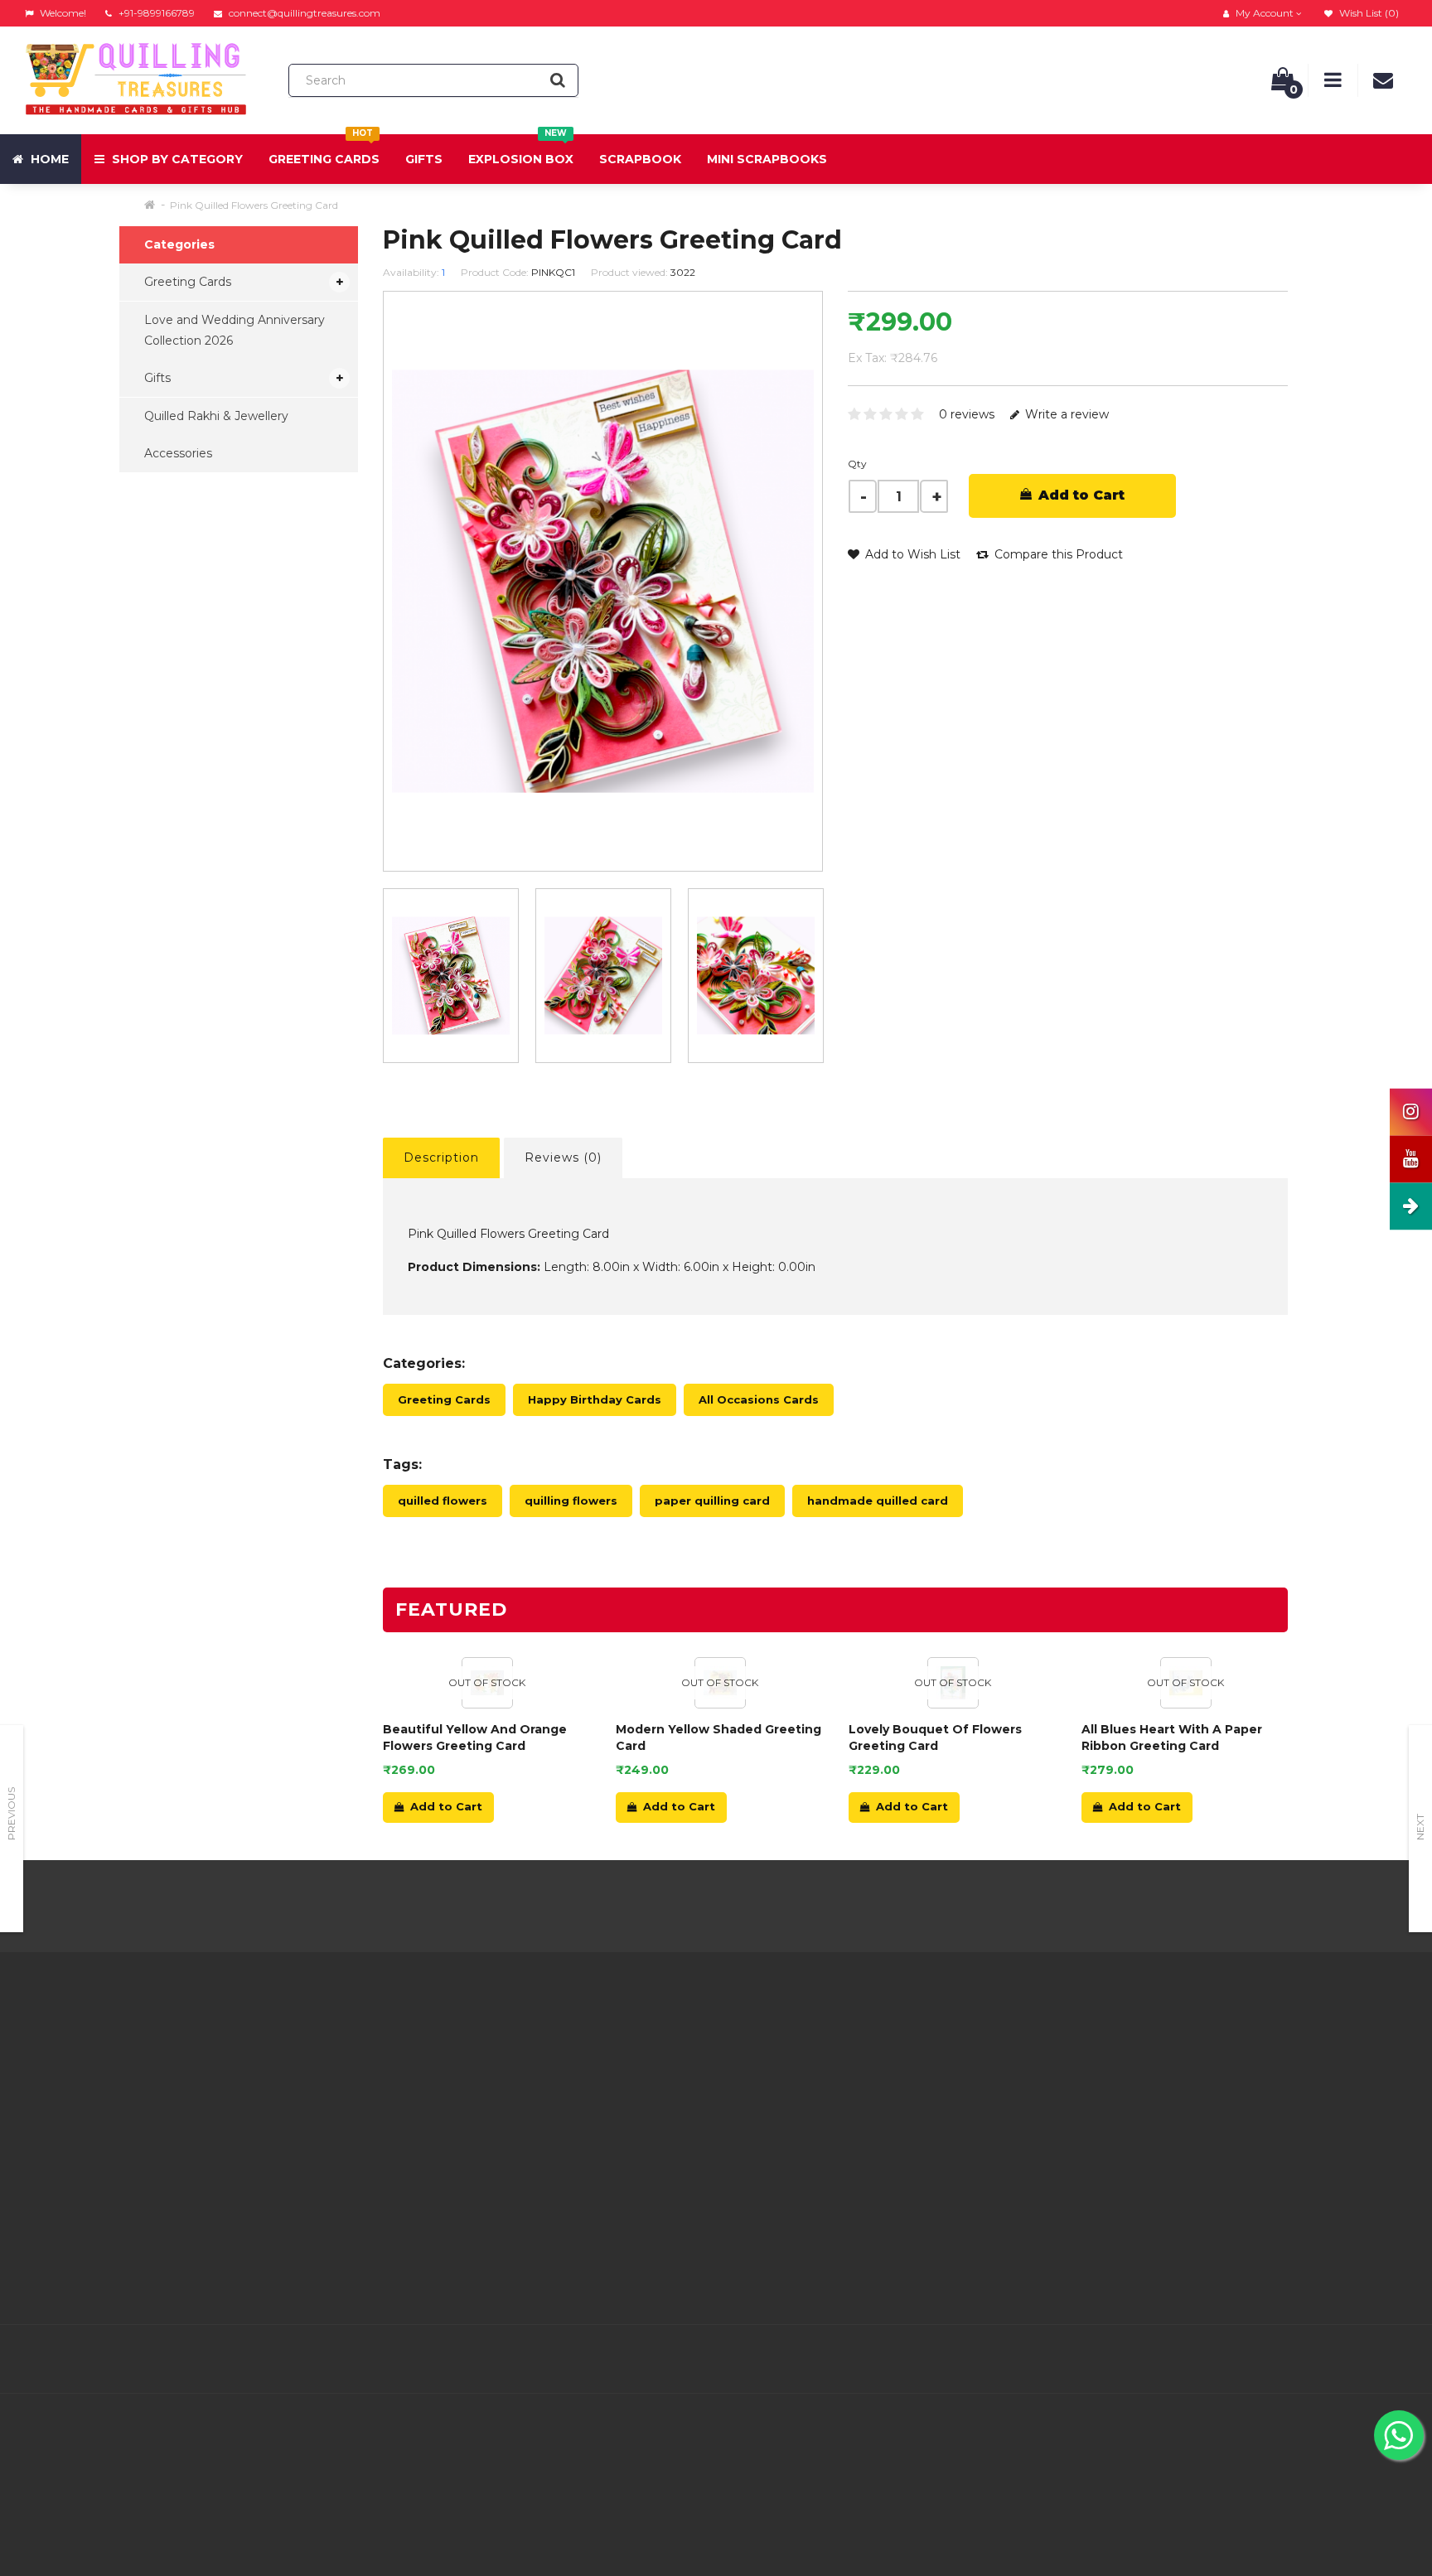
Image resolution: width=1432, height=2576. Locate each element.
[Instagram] (1392, 2359)
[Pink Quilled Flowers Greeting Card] (451, 976)
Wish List (637, 2131)
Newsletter (878, 2110)
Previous (11, 1814)
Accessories (178, 453)
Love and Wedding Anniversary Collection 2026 (235, 330)
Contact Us (643, 2048)
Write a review (1065, 414)
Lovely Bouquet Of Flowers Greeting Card (935, 1737)
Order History (650, 2110)
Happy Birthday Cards (595, 1399)
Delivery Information (437, 2069)
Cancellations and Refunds (454, 2131)
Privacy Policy (417, 2090)
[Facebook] (1218, 2359)
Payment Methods (432, 2214)
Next (1420, 1827)
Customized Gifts (427, 2235)
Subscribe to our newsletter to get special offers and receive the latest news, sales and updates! (1232, 2059)
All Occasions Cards (759, 1399)
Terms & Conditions (433, 2110)
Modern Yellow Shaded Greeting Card (718, 1737)
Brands (865, 2048)
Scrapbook (640, 159)
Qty (857, 464)
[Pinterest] (1323, 2359)
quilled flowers (443, 1501)
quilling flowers (571, 1501)
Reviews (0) (563, 1158)
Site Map (871, 2131)
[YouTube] (1357, 2359)
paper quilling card (712, 1501)
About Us (404, 2048)
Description (441, 1158)
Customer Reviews (432, 2193)
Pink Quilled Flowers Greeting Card (254, 205)
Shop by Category (176, 159)
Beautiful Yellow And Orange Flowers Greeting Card (475, 1737)
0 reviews (967, 414)
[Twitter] (1253, 2359)
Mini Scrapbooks (767, 159)
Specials (868, 2090)
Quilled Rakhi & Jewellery (216, 416)
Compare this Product (1057, 554)
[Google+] (1288, 2359)
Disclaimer (407, 2172)
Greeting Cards (324, 150)
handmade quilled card (878, 1501)
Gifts (424, 159)
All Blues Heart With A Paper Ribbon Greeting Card (1172, 1737)
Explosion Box (521, 150)
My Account (646, 2069)
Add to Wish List (911, 554)
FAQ (390, 2152)
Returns (634, 2090)
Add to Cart (1079, 495)
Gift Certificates (890, 2069)
